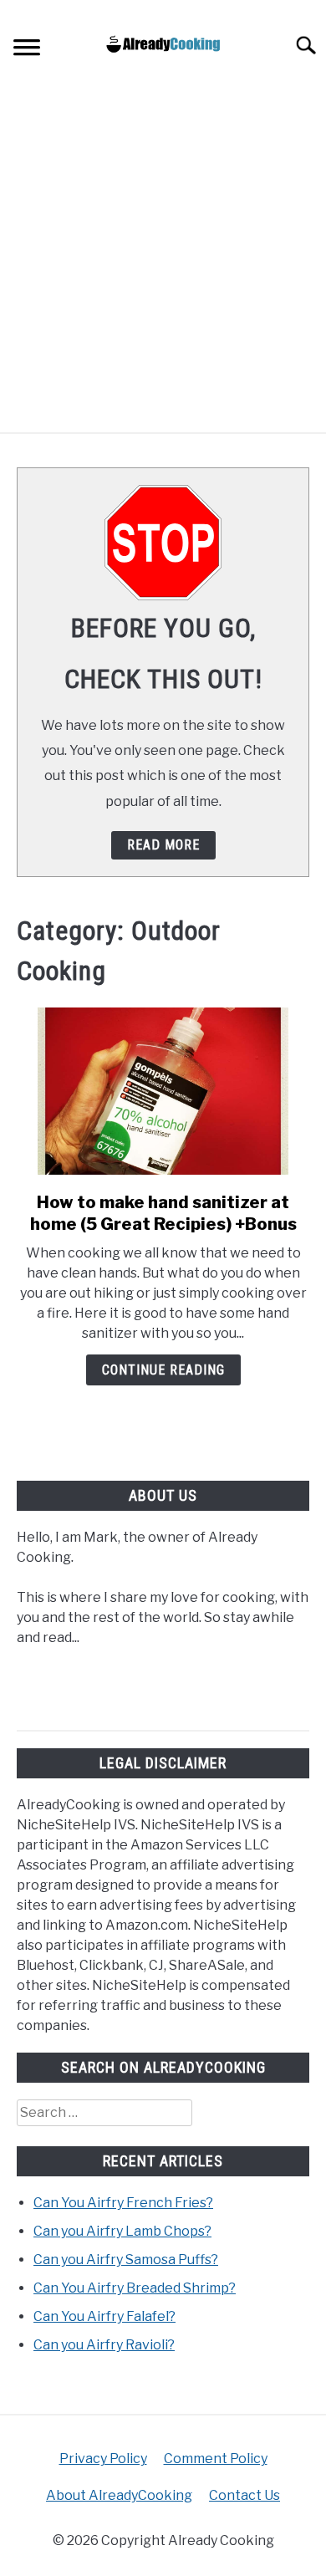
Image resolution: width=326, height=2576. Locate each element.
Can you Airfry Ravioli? (104, 2345)
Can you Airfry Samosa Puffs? (126, 2260)
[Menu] (27, 50)
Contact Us (244, 2495)
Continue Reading (163, 1370)
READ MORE (163, 845)
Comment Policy (216, 2459)
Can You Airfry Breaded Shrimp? (135, 2288)
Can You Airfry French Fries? (123, 2203)
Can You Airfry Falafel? (104, 2316)
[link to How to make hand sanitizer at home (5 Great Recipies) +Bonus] (163, 1091)
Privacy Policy (103, 2459)
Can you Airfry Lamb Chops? (122, 2231)
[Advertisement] (163, 261)
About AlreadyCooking (119, 2495)
